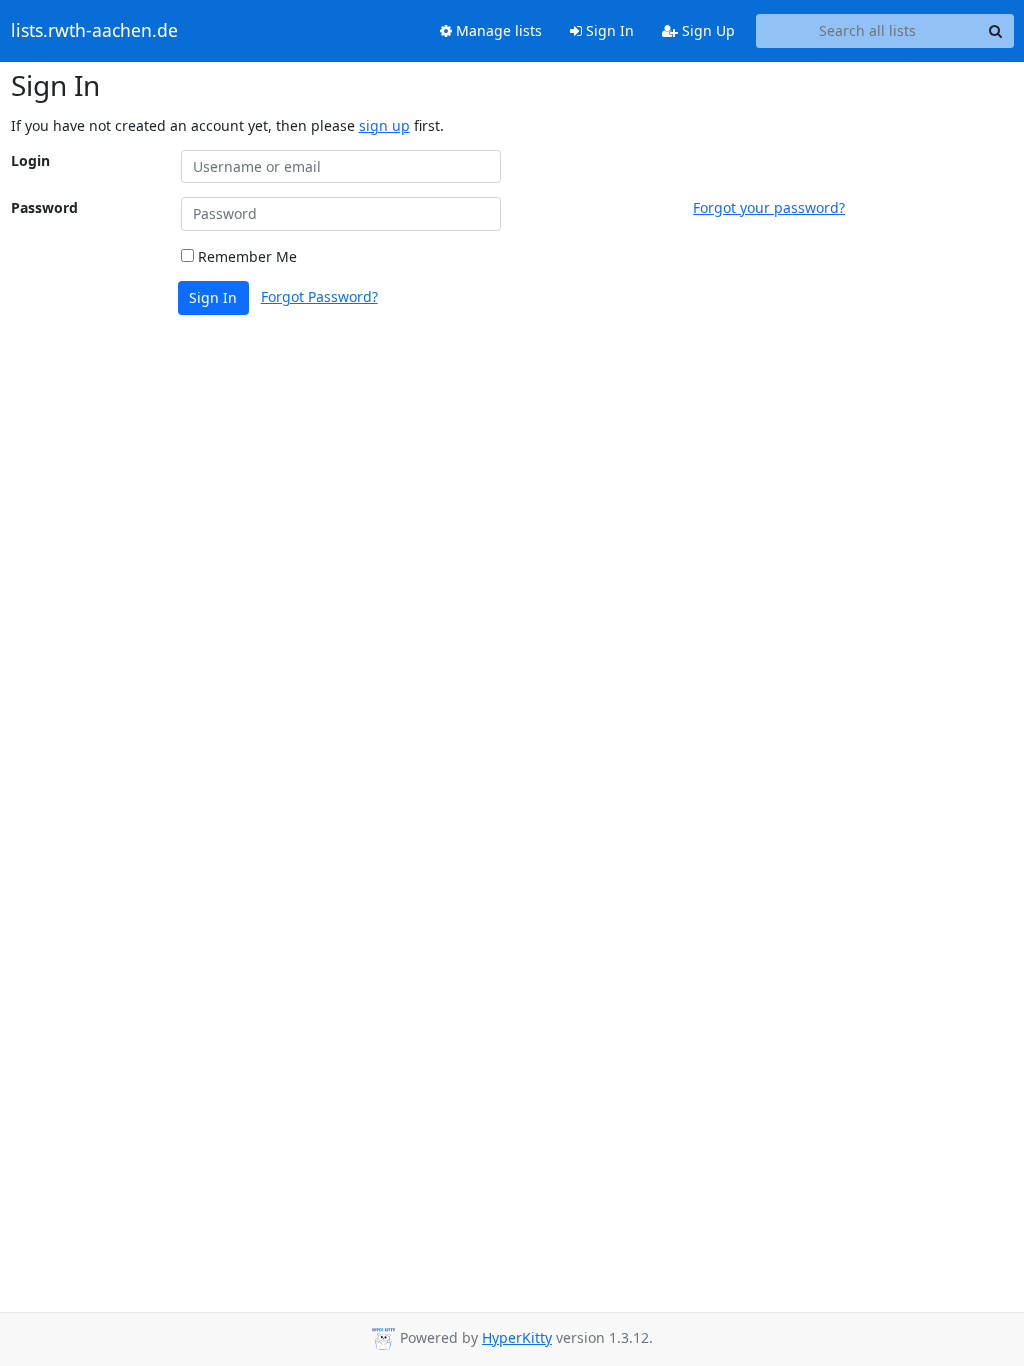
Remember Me (245, 256)
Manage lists (497, 30)
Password (44, 207)
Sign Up (706, 30)
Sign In (608, 30)
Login (30, 160)
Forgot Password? (319, 296)
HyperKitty (517, 1337)
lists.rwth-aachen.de (94, 31)
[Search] (996, 31)
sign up (384, 125)
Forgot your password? (769, 207)
